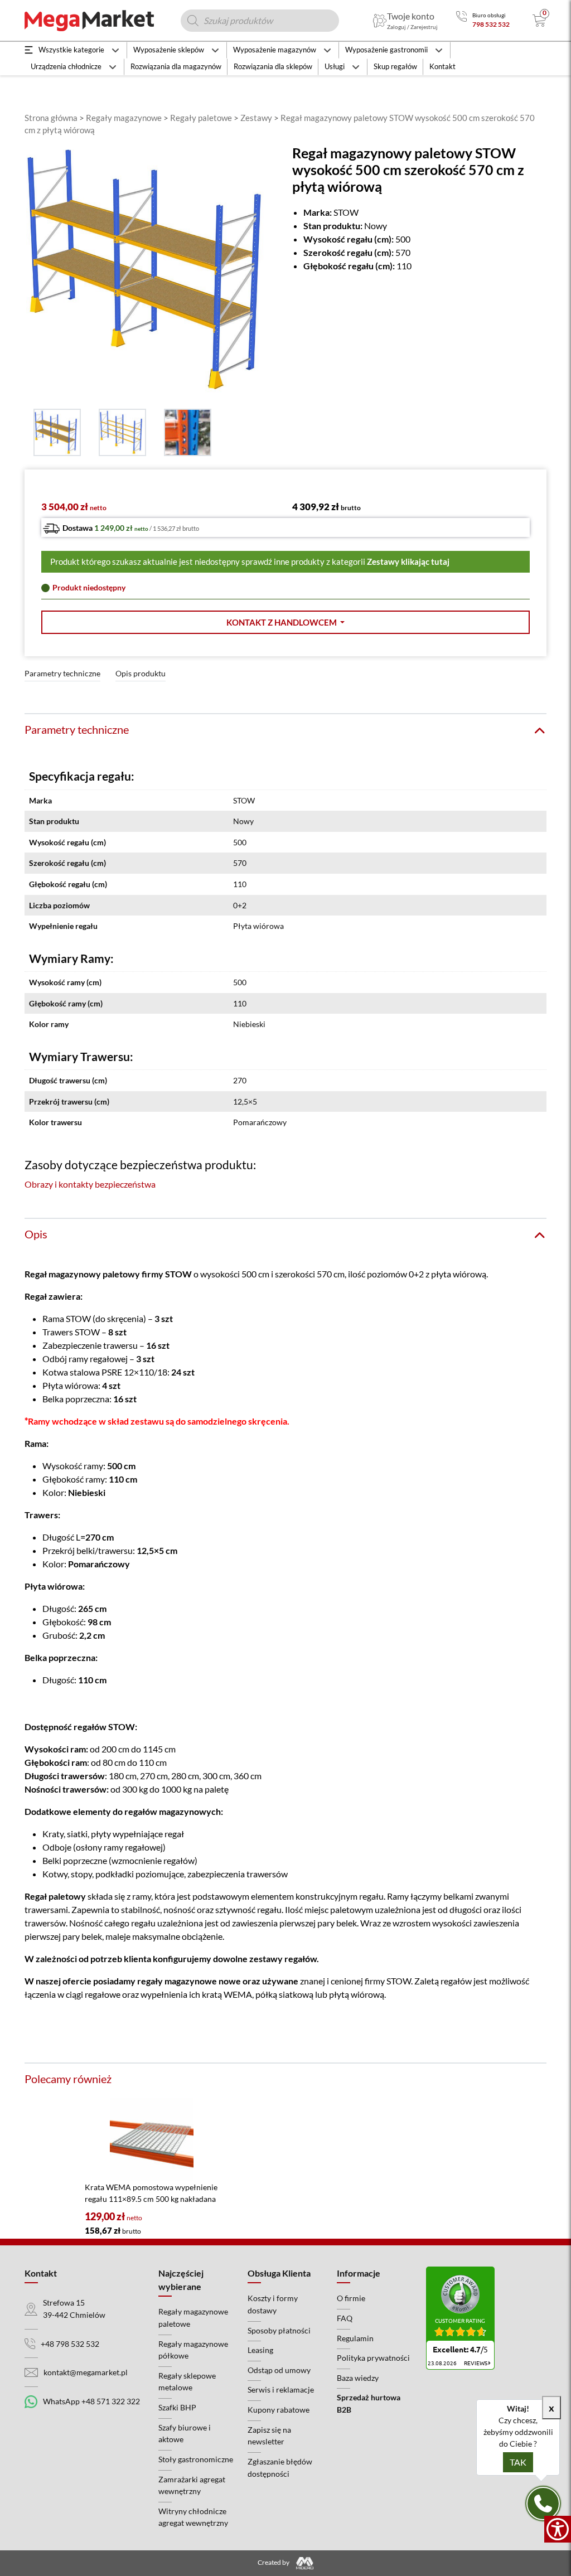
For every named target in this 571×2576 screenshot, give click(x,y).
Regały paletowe (201, 118)
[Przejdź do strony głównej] (89, 21)
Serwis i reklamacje (281, 2389)
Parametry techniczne (62, 673)
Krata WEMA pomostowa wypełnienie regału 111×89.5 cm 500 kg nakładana (151, 2193)
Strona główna (51, 118)
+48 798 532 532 (70, 2344)
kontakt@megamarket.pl (86, 2372)
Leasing (260, 2350)
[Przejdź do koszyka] (539, 21)
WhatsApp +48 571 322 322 (91, 2401)
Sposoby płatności (279, 2330)
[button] (285, 623)
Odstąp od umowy (279, 2370)
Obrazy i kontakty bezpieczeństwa (90, 1184)
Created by (274, 2562)
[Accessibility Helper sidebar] (558, 2529)
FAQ (345, 2318)
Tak (518, 2462)
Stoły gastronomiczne (196, 2459)
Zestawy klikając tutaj (408, 561)
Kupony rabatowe (279, 2410)
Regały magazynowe (124, 118)
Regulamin (355, 2338)
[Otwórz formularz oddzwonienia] (543, 2504)
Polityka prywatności (373, 2358)
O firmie (351, 2298)
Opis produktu (141, 673)
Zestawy (256, 118)
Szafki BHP (177, 2407)
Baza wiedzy (358, 2378)
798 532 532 (491, 24)
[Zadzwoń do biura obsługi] (461, 20)
